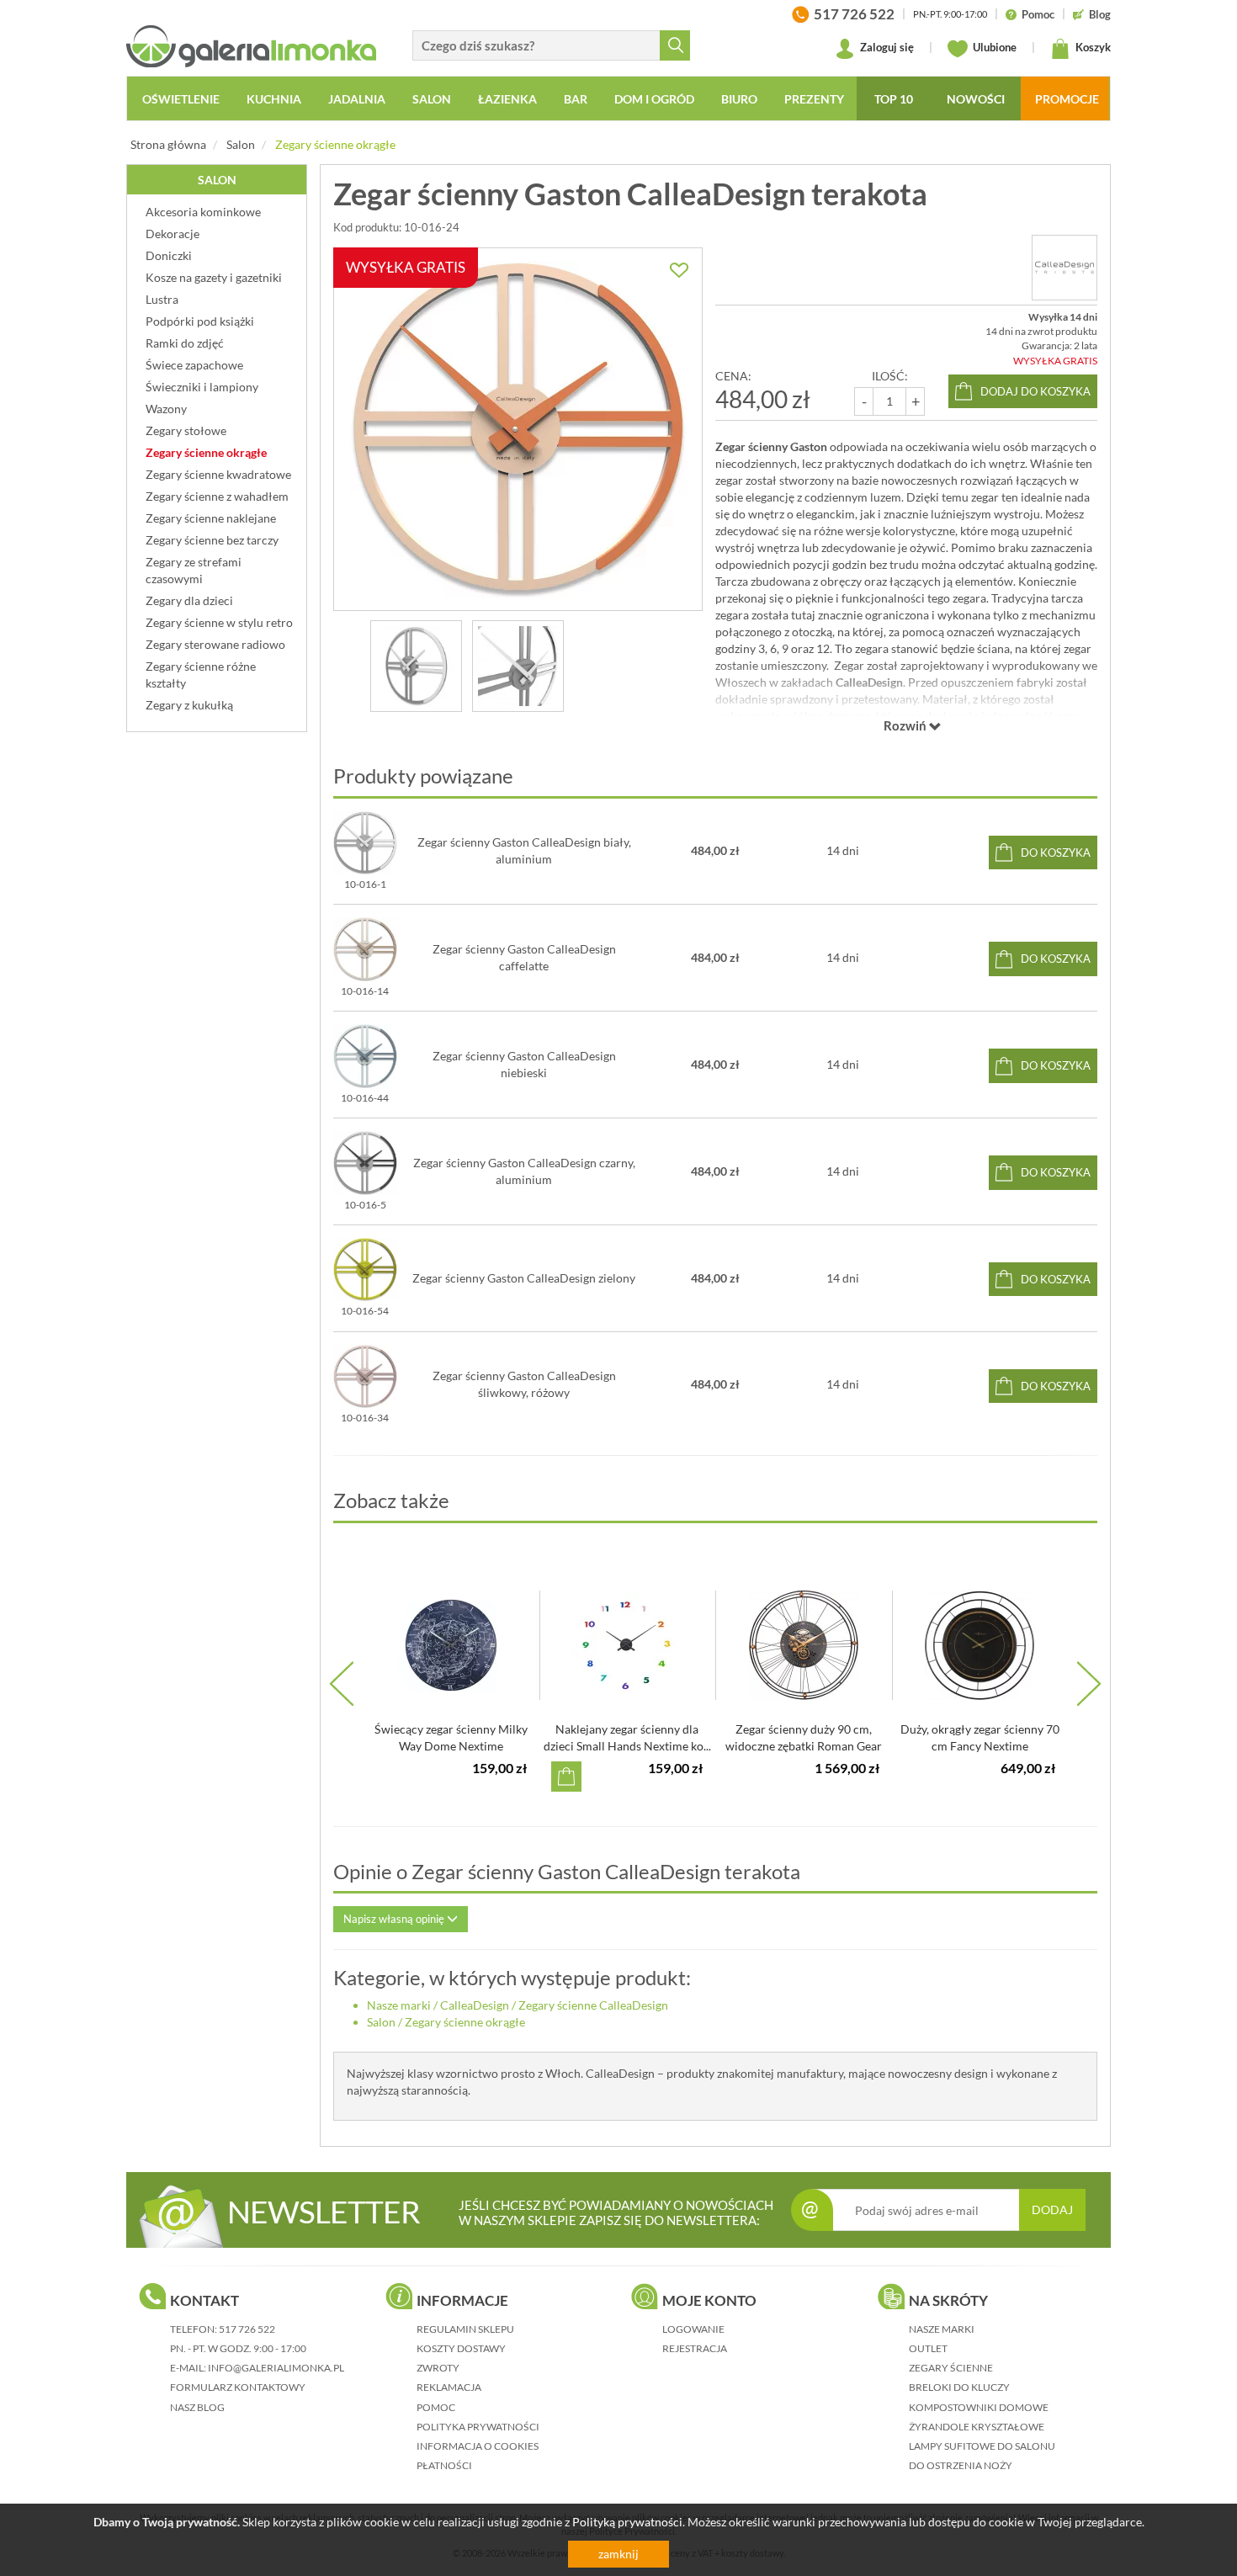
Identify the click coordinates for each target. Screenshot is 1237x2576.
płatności (444, 2465)
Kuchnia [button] (274, 99)
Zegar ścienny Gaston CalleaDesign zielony (524, 1278)
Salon (241, 144)
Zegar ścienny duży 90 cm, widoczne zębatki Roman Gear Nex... (804, 1746)
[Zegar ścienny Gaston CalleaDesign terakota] (416, 666)
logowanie (693, 2329)
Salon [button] (432, 99)
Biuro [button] (739, 99)
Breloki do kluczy (959, 2387)
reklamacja (449, 2387)
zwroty (438, 2368)
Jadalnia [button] (357, 99)
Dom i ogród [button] (654, 99)
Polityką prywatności (627, 2522)
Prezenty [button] (814, 99)
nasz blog (197, 2407)
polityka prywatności (478, 2427)
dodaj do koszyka (1035, 391)
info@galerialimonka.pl (276, 2368)
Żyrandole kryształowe (977, 2427)
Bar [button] (576, 99)
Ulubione (993, 47)
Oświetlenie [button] (181, 99)
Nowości (976, 99)
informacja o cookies (478, 2446)
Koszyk (1092, 47)
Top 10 (894, 99)
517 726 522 (247, 2329)
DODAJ (1052, 2210)
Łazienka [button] (507, 99)
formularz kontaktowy (238, 2387)
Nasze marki (399, 2005)
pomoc (436, 2407)
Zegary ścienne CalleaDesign (593, 2005)
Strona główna (168, 144)
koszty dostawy (461, 2348)
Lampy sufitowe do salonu (982, 2446)
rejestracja (695, 2348)
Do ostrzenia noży (961, 2465)
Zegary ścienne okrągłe (335, 144)
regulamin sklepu (465, 2329)
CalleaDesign (475, 2005)
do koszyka (1056, 852)
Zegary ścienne (951, 2368)
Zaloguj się (886, 47)
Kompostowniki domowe (979, 2407)
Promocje (1067, 99)
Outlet (928, 2348)
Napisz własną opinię (395, 1919)
